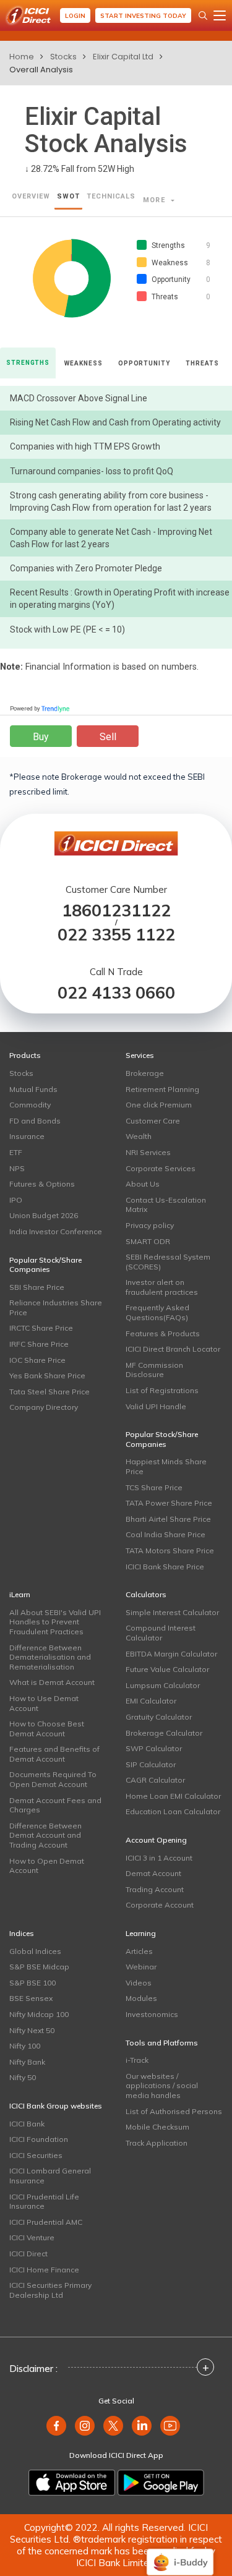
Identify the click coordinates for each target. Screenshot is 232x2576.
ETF (16, 1152)
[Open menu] (220, 15)
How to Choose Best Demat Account (47, 1729)
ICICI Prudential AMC (46, 2222)
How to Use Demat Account (44, 1703)
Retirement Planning (162, 1089)
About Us (143, 1184)
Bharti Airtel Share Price (168, 1519)
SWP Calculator (154, 1748)
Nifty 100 (25, 2046)
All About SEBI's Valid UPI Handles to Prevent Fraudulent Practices (55, 1622)
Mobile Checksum (157, 2127)
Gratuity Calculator (159, 1717)
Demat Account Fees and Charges (55, 1805)
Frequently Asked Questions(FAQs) (157, 1312)
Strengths (28, 363)
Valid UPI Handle (156, 1406)
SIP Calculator (151, 1764)
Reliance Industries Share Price (56, 1307)
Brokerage (145, 1073)
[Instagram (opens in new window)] (85, 2426)
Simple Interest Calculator (172, 1612)
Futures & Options (42, 1184)
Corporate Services (161, 1168)
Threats (202, 363)
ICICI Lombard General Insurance (50, 2176)
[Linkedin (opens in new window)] (142, 2426)
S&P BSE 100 (32, 1983)
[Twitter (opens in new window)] (113, 2426)
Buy (41, 737)
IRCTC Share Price (41, 1328)
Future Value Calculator (167, 1669)
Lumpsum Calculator (163, 1685)
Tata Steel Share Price (49, 1392)
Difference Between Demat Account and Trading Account (45, 1835)
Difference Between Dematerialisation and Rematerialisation (50, 1657)
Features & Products (163, 1333)
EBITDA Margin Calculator (171, 1654)
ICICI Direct (28, 2254)
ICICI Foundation (39, 2139)
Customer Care (153, 1121)
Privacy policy (150, 1225)
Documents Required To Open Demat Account (53, 1779)
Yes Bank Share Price (47, 1375)
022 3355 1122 (116, 935)
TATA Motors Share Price (170, 1550)
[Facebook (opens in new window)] (56, 2426)
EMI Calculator (151, 1701)
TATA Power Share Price (169, 1503)
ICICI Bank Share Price (165, 1567)
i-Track (137, 2060)
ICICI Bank (27, 2124)
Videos (139, 1983)
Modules (141, 1998)
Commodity (30, 1105)
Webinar (141, 1967)
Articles (139, 1951)
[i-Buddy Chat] (180, 2553)
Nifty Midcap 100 (39, 2014)
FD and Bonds (35, 1121)
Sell (108, 737)
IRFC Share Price (39, 1344)
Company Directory (44, 1407)
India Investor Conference (56, 1231)
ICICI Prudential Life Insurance (44, 2202)
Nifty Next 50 (32, 2030)
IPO (16, 1200)
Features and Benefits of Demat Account (54, 1754)
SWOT (68, 196)
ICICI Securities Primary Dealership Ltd (50, 2290)
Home (22, 57)
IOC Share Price (37, 1360)
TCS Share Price (154, 1487)
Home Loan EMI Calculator (173, 1796)
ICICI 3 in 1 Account (159, 1858)
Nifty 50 (23, 2077)
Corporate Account (160, 1905)
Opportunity (144, 363)
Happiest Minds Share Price (166, 1466)
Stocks (63, 57)
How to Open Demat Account (47, 1866)
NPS (17, 1168)
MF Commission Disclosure (154, 1370)
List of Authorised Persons (174, 2111)
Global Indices (35, 1951)
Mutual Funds (33, 1089)
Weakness (83, 363)
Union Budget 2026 (44, 1215)
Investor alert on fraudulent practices (162, 1287)
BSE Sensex (31, 1998)
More (156, 200)
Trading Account (155, 1889)
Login (75, 16)
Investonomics (152, 2014)
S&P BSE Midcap (39, 1967)
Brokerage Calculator (164, 1733)
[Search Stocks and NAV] (203, 15)
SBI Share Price (37, 1287)
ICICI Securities (36, 2155)
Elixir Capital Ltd (123, 57)
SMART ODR (148, 1241)
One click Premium (159, 1105)
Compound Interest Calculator (161, 1633)
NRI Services (148, 1152)
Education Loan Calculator (173, 1811)
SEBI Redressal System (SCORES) (168, 1262)
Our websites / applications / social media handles (162, 2086)
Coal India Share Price (165, 1534)
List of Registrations (162, 1390)
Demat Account (153, 1873)
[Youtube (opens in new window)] (170, 2426)
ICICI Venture (32, 2237)
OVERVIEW (31, 196)
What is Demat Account (52, 1682)
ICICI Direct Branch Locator (173, 1349)
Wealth (139, 1136)
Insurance (27, 1136)
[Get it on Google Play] (161, 2483)
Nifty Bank (27, 2062)
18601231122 (116, 911)
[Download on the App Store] (72, 2483)
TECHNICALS (111, 196)
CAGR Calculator (155, 1780)
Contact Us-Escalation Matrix (166, 1205)
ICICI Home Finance (44, 2270)
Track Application (157, 2143)
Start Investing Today (143, 16)
